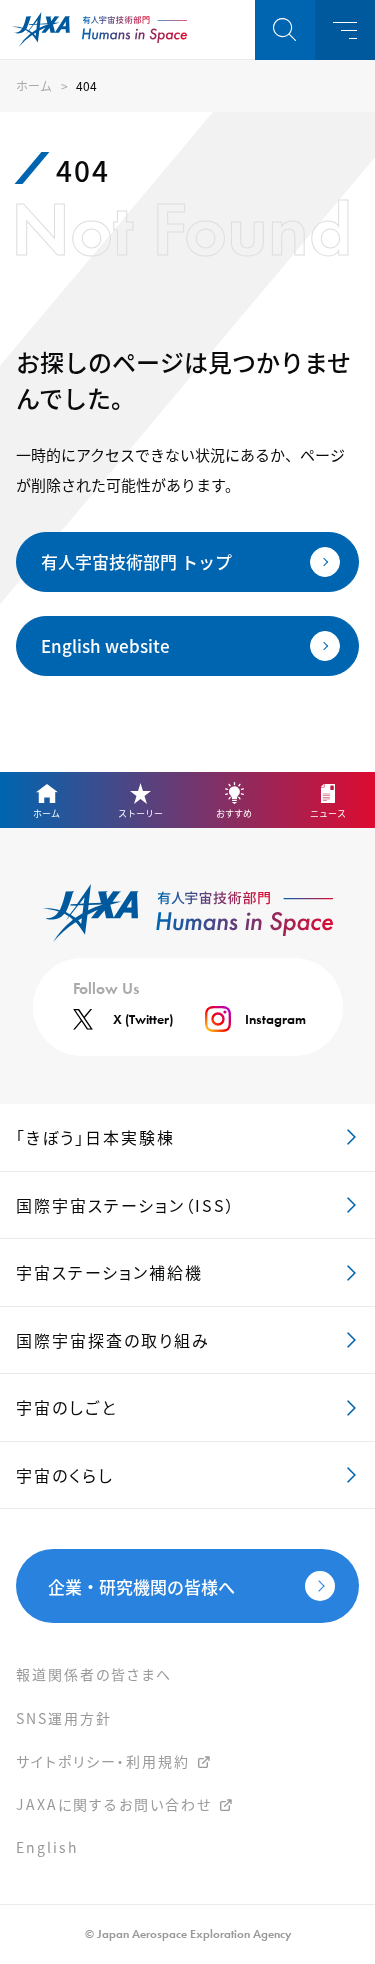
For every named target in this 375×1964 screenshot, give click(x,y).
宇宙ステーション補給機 (109, 1272)
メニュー (345, 30)
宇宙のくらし (65, 1475)
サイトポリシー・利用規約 (103, 1761)
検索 (285, 30)
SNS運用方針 (64, 1718)
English (47, 1847)
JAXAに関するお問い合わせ (114, 1804)
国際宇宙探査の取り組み (113, 1340)
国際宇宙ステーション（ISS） (126, 1205)
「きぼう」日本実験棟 (95, 1137)
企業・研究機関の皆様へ (141, 1586)
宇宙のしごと (66, 1407)
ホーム (34, 85)
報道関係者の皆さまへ (94, 1674)
